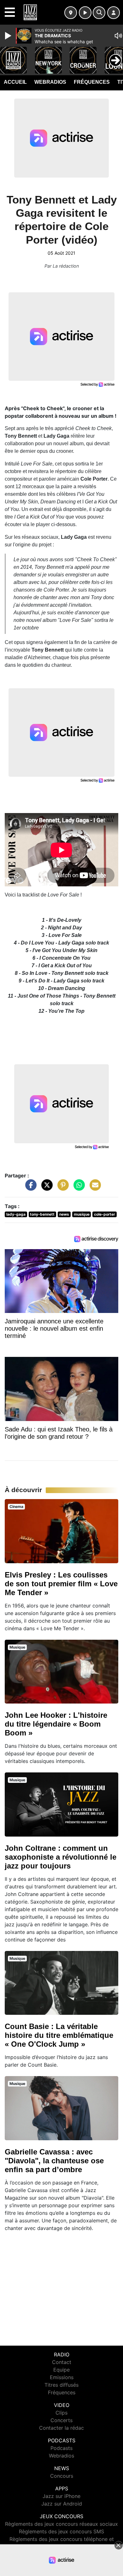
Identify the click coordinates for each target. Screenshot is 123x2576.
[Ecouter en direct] (85, 13)
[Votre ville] (71, 13)
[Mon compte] (114, 13)
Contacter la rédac (61, 2428)
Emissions (62, 2377)
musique (82, 1214)
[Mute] (118, 36)
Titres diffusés (61, 2385)
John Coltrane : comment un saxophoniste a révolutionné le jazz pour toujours (61, 1857)
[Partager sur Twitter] (45, 1188)
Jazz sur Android (62, 2504)
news (64, 1214)
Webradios (50, 82)
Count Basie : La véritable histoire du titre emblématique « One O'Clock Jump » (59, 2035)
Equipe (61, 2370)
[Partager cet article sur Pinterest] (61, 1188)
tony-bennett (42, 1214)
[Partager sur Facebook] (29, 1188)
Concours (62, 2476)
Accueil (15, 82)
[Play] (9, 36)
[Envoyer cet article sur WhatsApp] (78, 1188)
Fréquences (92, 82)
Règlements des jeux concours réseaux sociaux (61, 2524)
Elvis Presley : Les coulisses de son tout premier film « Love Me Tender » (61, 1584)
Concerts (61, 2420)
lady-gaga (16, 1214)
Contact (62, 2362)
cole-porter (105, 1214)
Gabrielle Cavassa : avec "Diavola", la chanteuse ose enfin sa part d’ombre (54, 2161)
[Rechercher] (99, 13)
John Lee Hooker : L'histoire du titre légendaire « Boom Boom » (56, 1724)
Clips (61, 2413)
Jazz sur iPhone (61, 2496)
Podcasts (61, 2448)
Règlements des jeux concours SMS (61, 2531)
